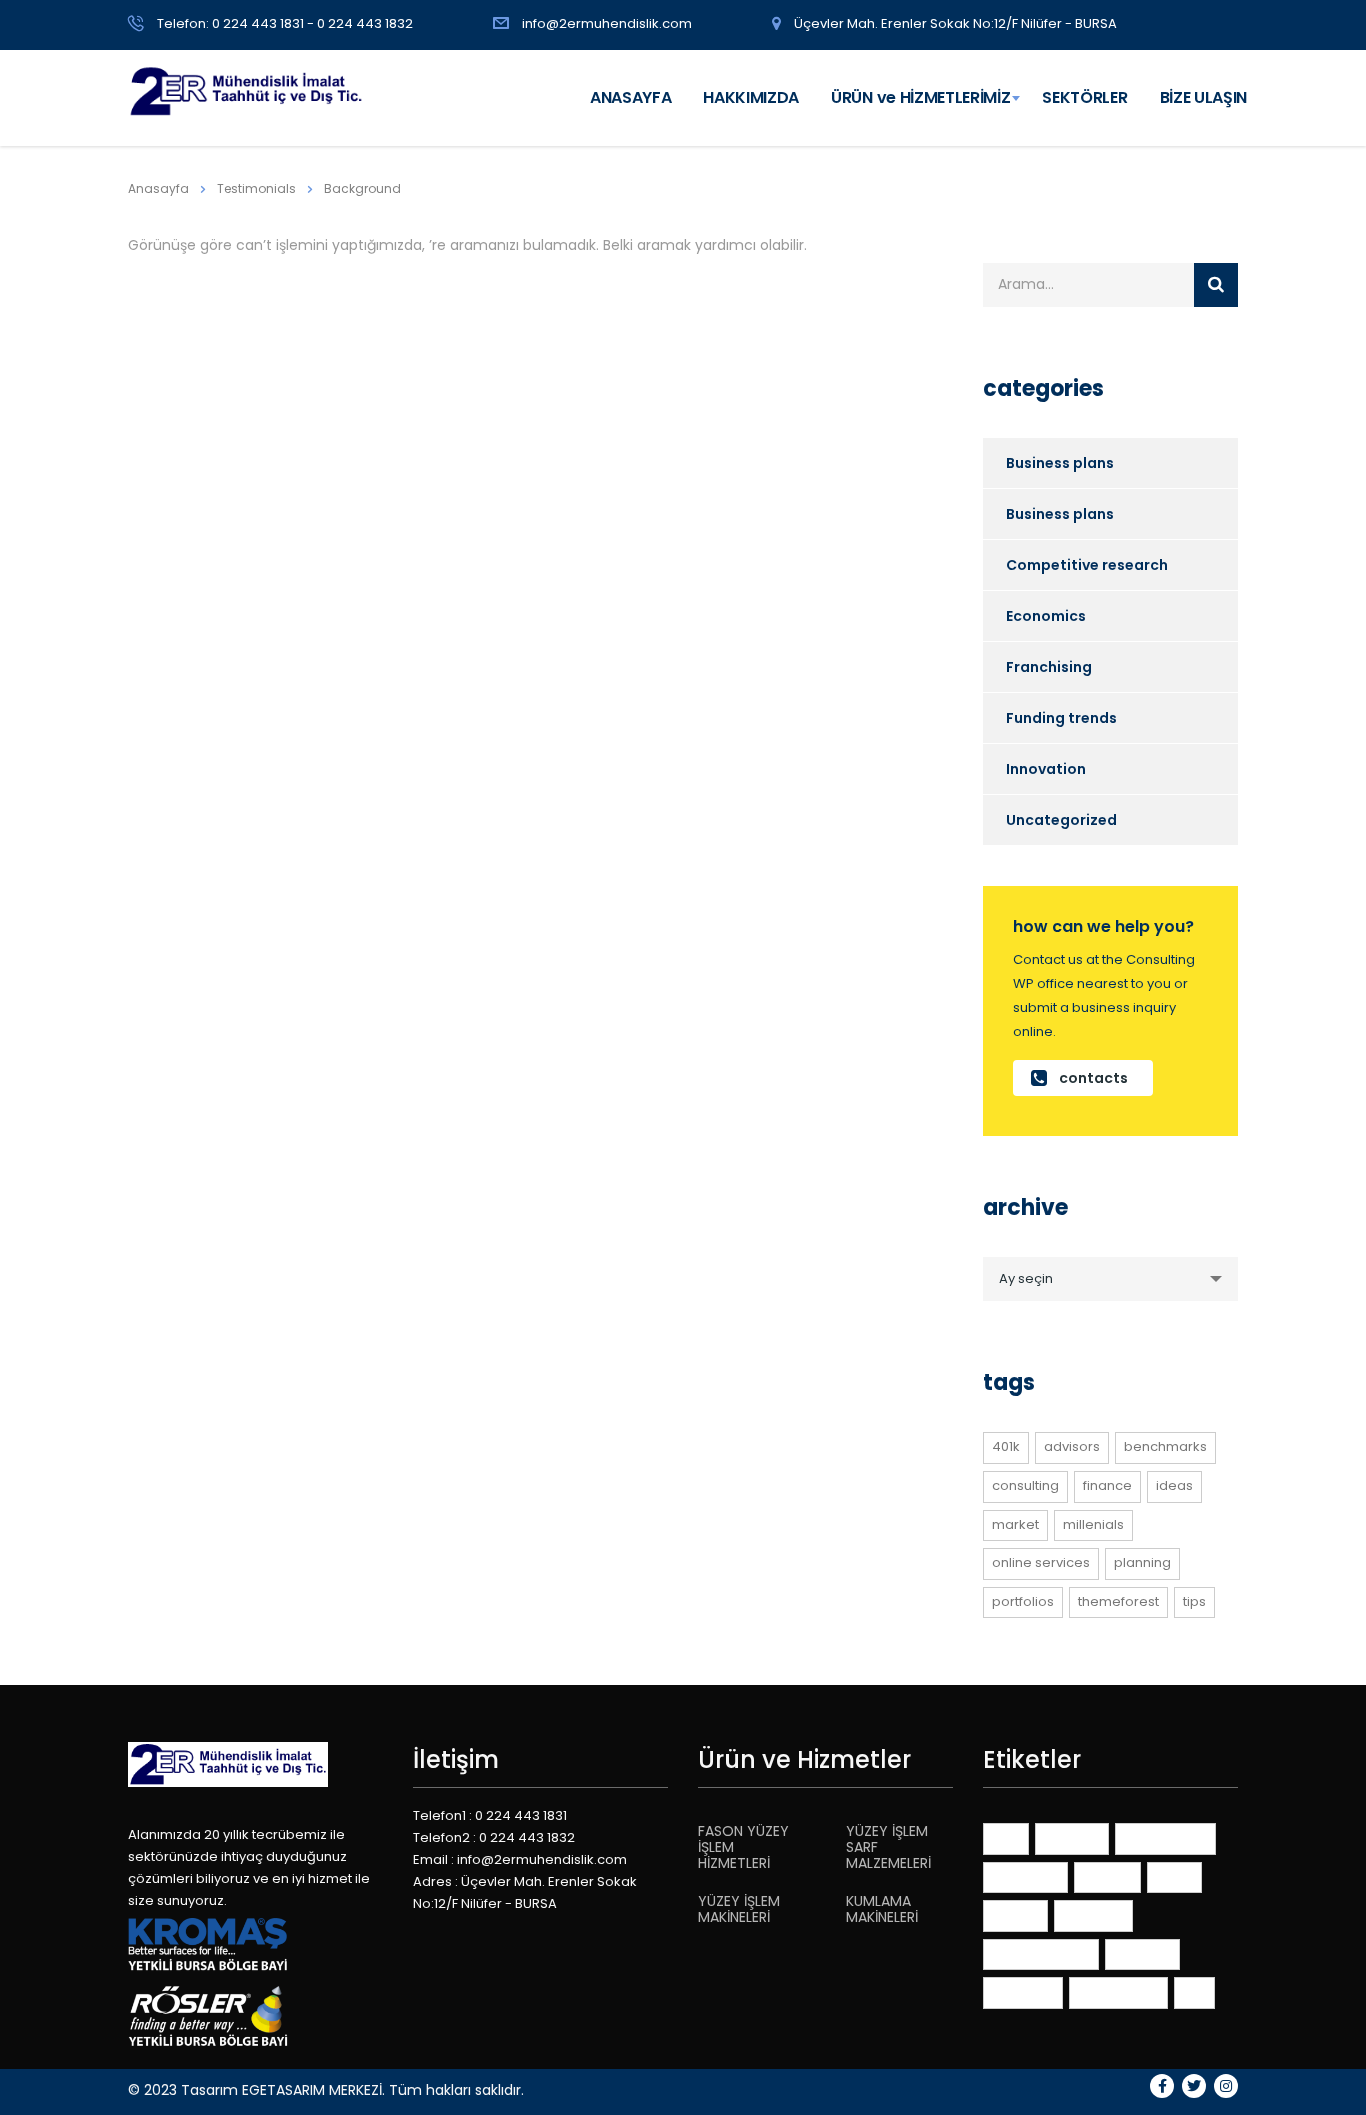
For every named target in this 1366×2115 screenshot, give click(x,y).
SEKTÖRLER (1084, 97)
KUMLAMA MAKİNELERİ (882, 1909)
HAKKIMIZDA (751, 97)
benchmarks (1165, 1446)
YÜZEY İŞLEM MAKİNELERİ (739, 1909)
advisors (1072, 1446)
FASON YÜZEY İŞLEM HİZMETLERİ (743, 1847)
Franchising (1049, 667)
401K (1006, 1446)
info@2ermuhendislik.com (607, 23)
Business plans (1060, 463)
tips (1194, 1601)
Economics (1046, 616)
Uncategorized (1061, 820)
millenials (1093, 1524)
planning (1142, 1562)
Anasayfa (158, 188)
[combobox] (1110, 1279)
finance (1107, 1485)
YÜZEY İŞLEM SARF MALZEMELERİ (888, 1847)
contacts (1093, 1078)
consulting (1025, 1485)
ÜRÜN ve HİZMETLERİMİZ (920, 97)
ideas (1174, 1485)
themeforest (1118, 1601)
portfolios (1023, 1601)
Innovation (1046, 769)
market (1015, 1524)
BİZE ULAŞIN (1203, 97)
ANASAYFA (630, 97)
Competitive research (1087, 565)
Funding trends (1061, 718)
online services (1041, 1562)
